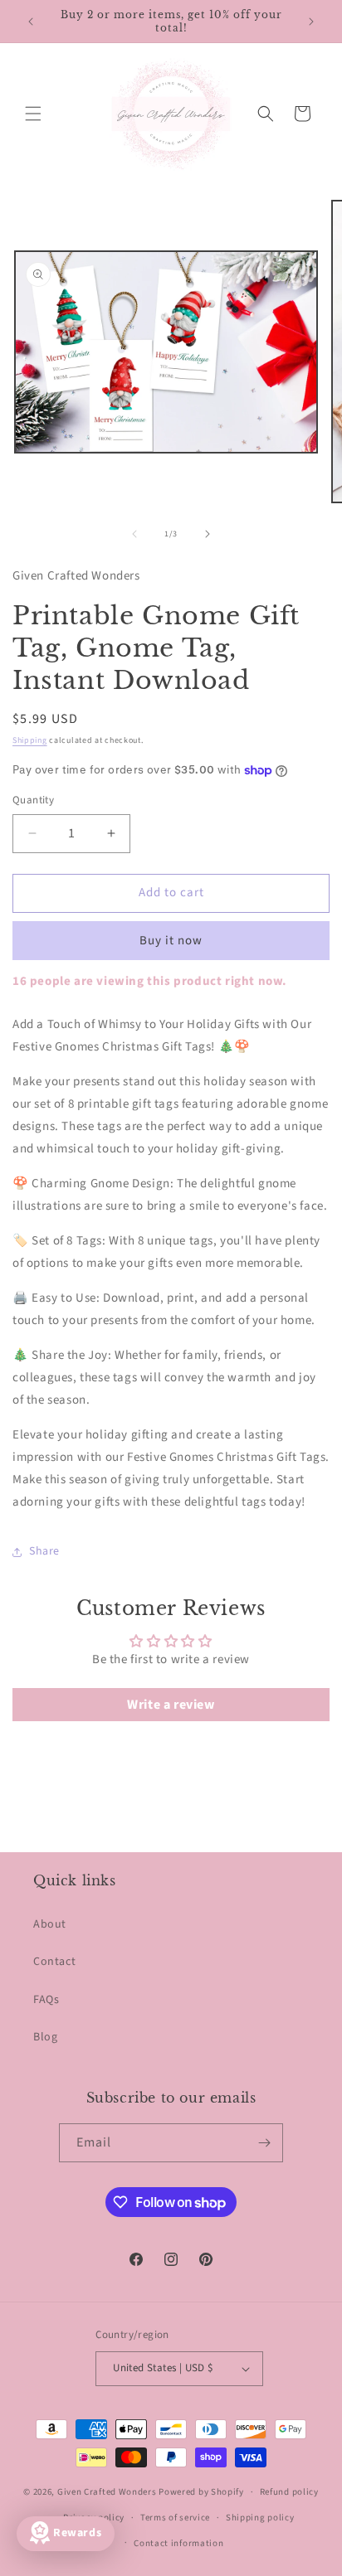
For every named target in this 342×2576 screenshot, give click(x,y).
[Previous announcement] (31, 22)
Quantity (33, 800)
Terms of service (175, 2518)
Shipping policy (260, 2518)
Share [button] (44, 1551)
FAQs (46, 2000)
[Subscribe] (264, 2143)
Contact (54, 1962)
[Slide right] (208, 534)
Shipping (30, 740)
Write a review (171, 1705)
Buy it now (171, 941)
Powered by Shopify (201, 2492)
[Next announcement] (311, 22)
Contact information (178, 2543)
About (50, 1924)
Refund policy (289, 2492)
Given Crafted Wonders (107, 2492)
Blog (45, 2037)
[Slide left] (134, 534)
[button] (33, 114)
